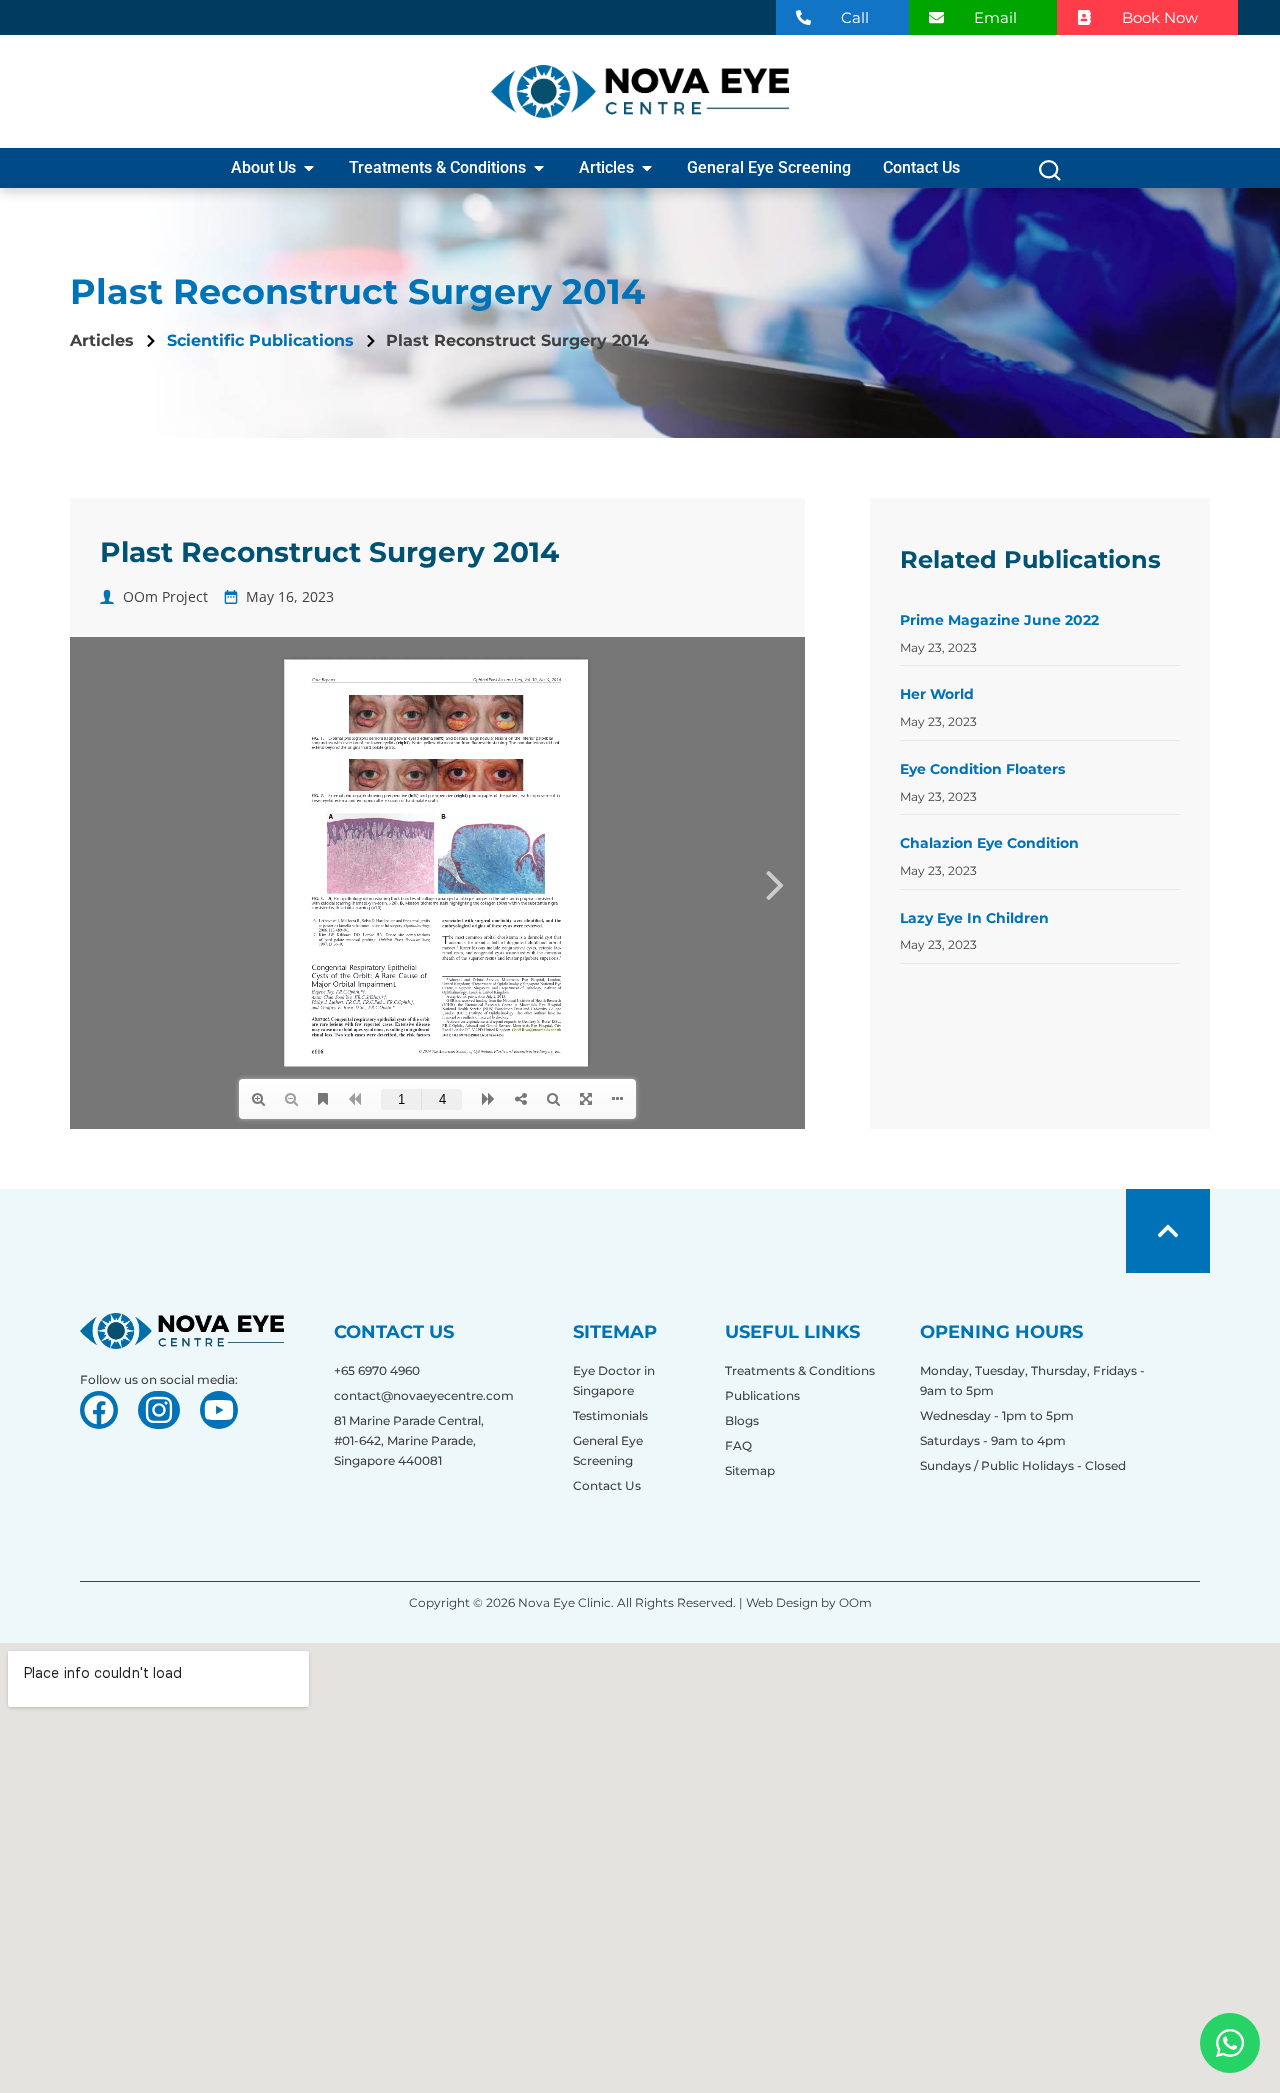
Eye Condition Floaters (982, 769)
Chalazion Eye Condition (989, 843)
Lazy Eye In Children (974, 918)
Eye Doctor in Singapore (614, 1380)
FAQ (738, 1445)
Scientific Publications (260, 340)
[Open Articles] (647, 168)
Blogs (742, 1420)
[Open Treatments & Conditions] (539, 168)
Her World (937, 694)
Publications (762, 1395)
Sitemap (750, 1470)
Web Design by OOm (807, 1602)
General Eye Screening (608, 1450)
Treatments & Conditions (800, 1370)
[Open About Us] (309, 168)
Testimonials (610, 1415)
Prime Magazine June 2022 (999, 620)
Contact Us (607, 1485)
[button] (1049, 175)
